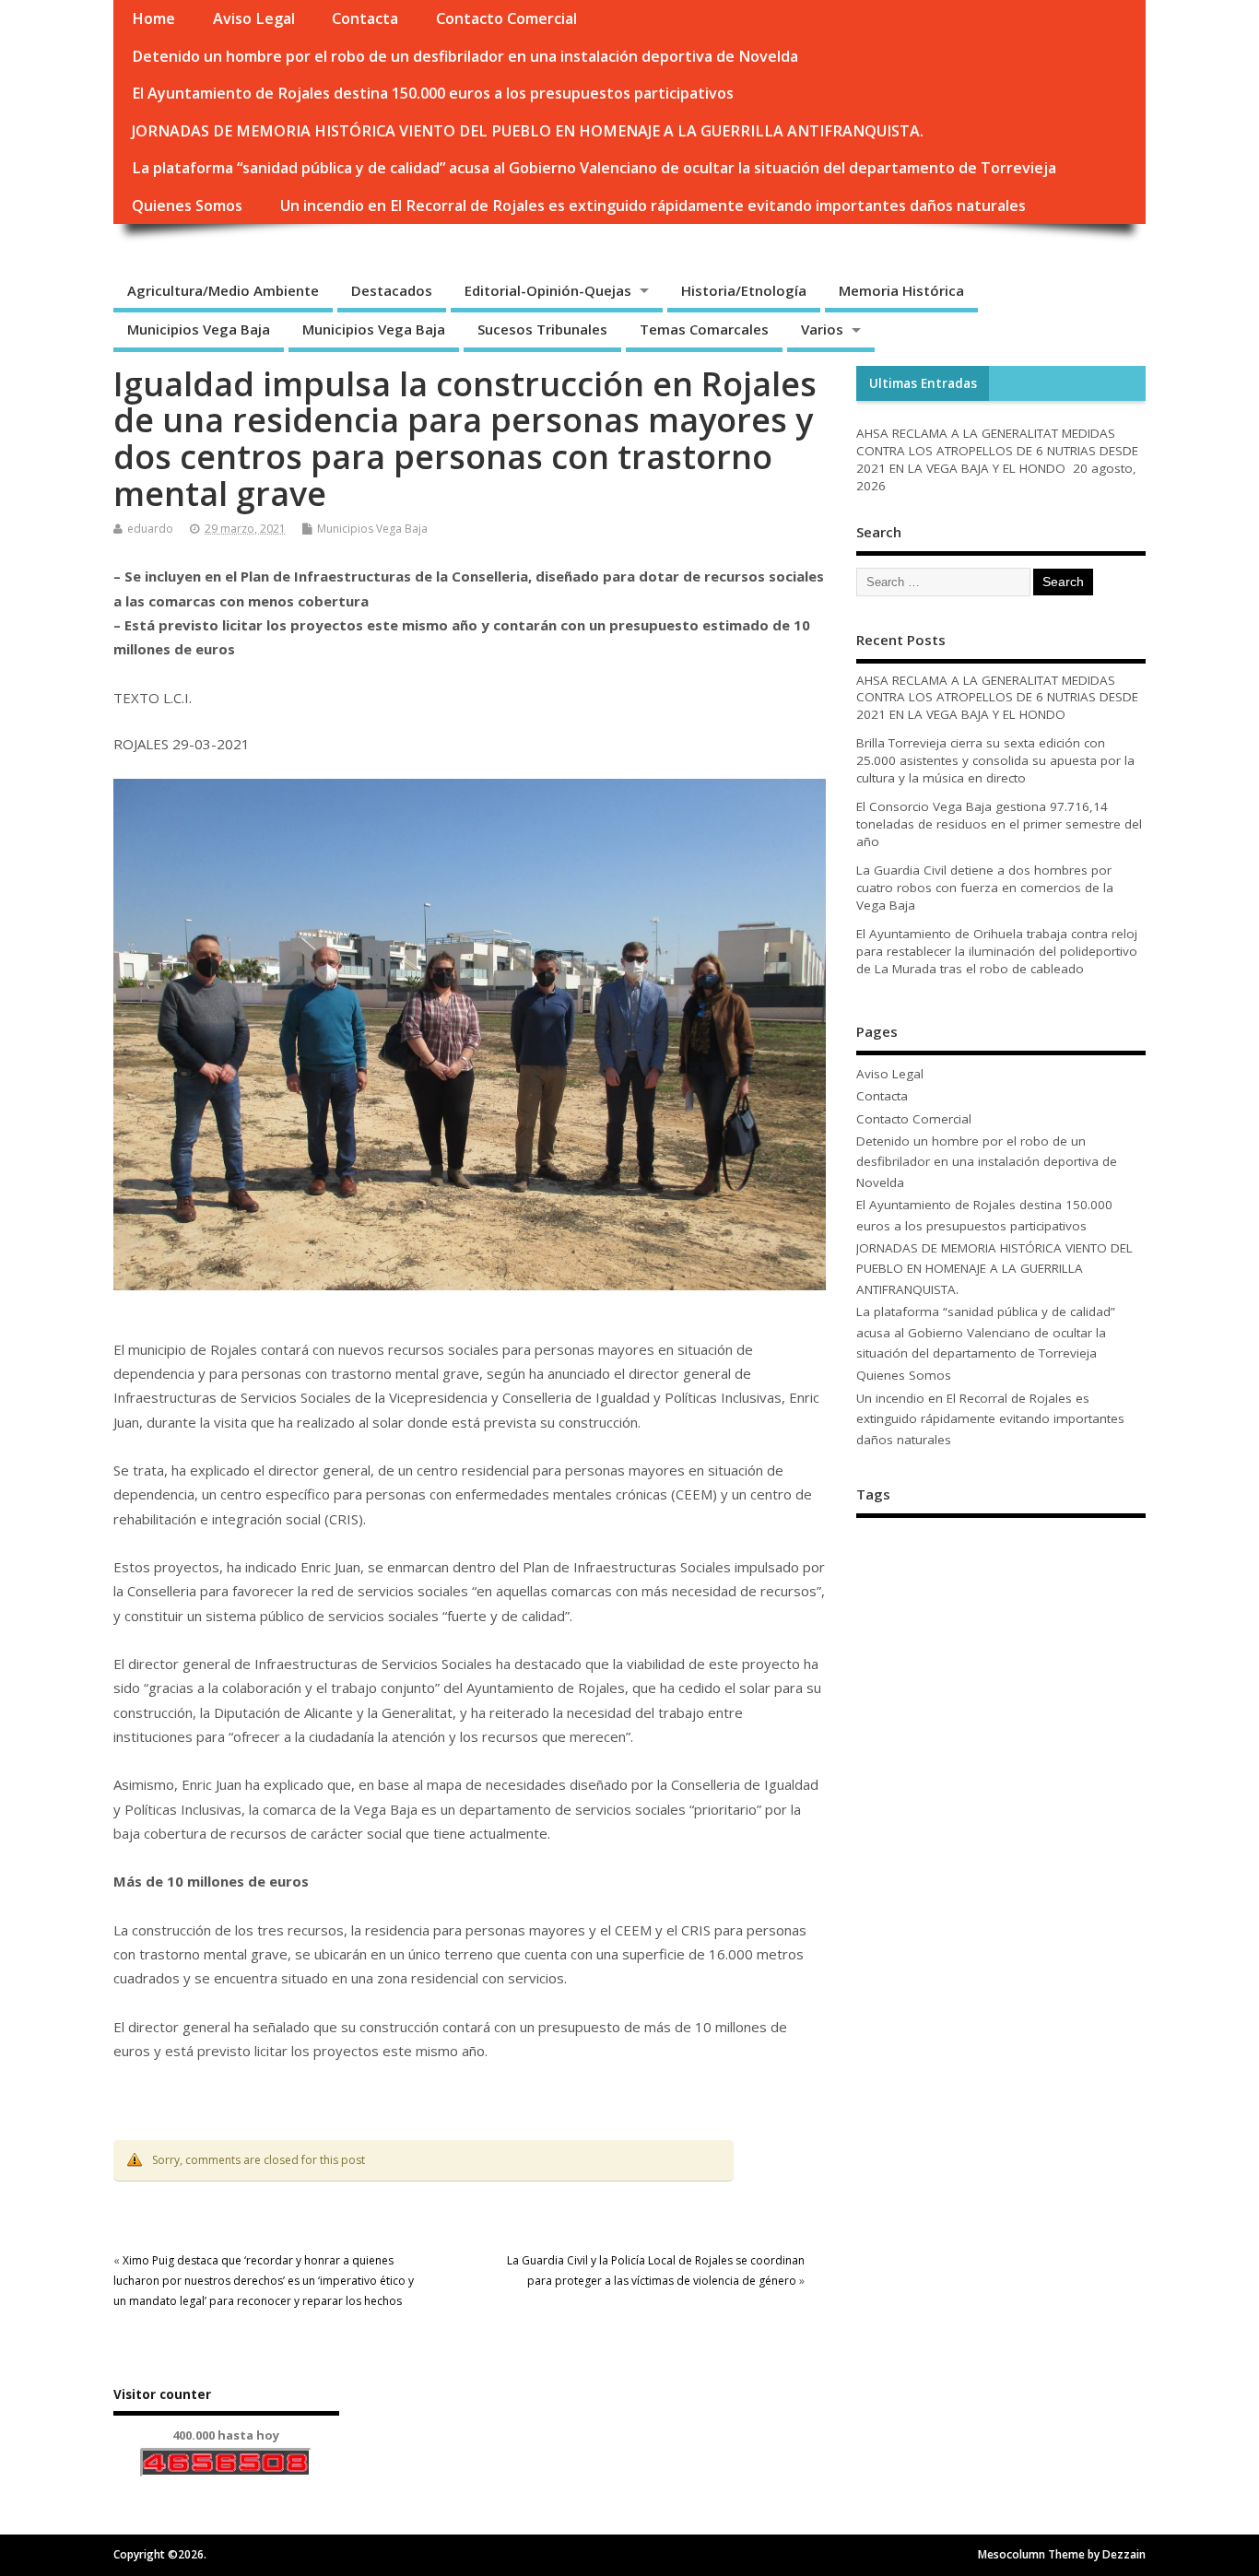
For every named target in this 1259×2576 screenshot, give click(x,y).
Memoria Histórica (901, 290)
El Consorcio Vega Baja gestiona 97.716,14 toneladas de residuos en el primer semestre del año (999, 824)
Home (153, 18)
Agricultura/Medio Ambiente (223, 290)
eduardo (150, 529)
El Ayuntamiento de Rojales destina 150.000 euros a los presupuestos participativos (433, 93)
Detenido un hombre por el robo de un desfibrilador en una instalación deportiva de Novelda (465, 56)
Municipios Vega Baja (199, 329)
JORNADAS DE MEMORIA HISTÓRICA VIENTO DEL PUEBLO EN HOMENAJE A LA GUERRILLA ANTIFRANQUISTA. (528, 131)
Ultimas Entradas (923, 383)
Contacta (365, 18)
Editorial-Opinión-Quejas (548, 290)
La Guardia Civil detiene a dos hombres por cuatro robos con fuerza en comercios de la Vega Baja (985, 888)
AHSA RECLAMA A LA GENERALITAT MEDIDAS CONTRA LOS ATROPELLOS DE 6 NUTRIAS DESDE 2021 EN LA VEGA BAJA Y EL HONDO (997, 451)
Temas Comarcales (704, 329)
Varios (822, 329)
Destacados (392, 290)
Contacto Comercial (506, 18)
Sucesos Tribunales (542, 329)
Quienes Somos (187, 206)
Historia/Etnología (744, 290)
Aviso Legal (254, 18)
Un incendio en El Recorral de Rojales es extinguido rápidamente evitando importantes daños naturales (653, 206)
